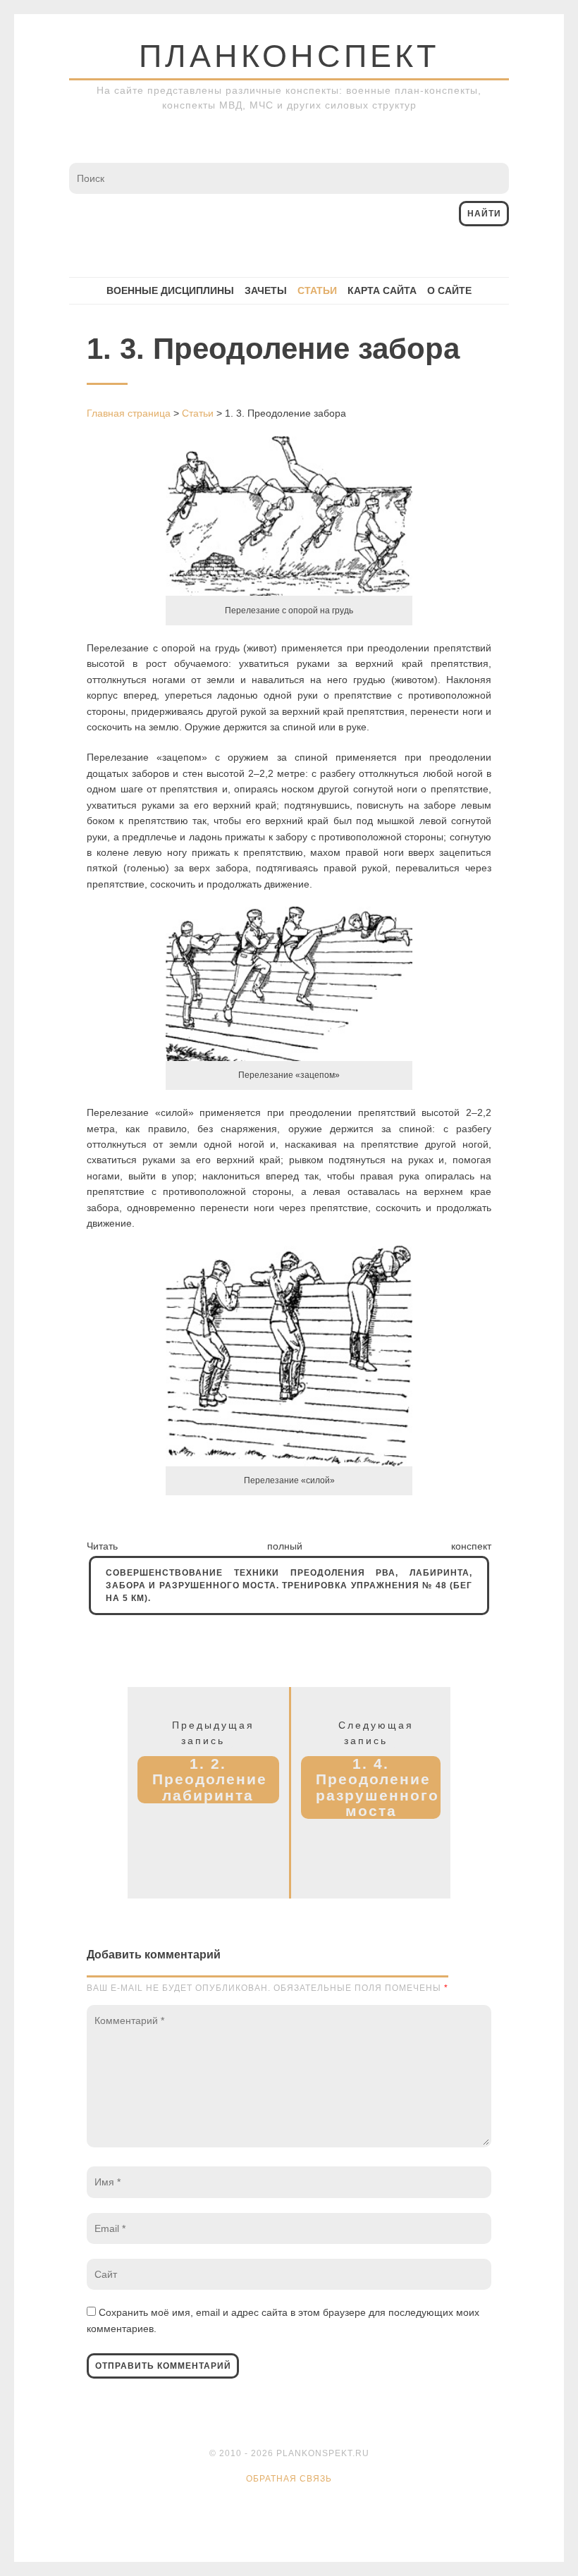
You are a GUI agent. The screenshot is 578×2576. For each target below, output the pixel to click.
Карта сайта (382, 290)
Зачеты (266, 290)
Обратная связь (289, 2479)
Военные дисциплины (170, 290)
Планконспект (289, 56)
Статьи (317, 290)
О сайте (449, 290)
